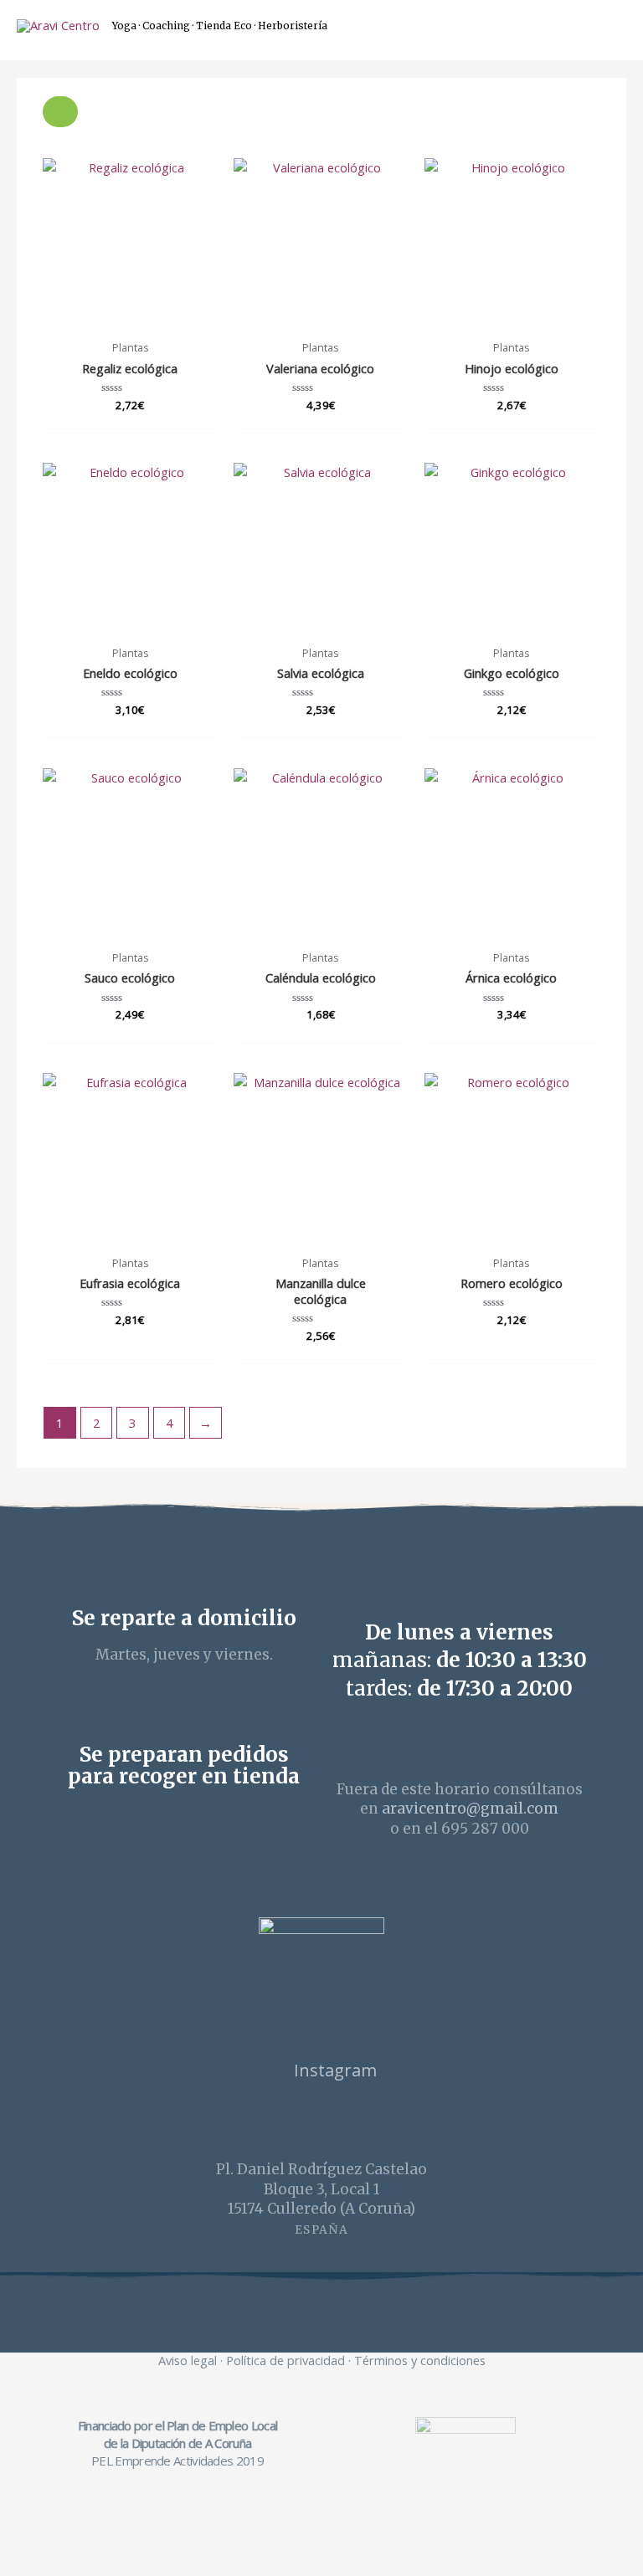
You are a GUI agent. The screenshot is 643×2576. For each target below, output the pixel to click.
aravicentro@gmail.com (470, 1809)
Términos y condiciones (420, 2360)
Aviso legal (188, 2360)
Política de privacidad (285, 2360)
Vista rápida (130, 317)
